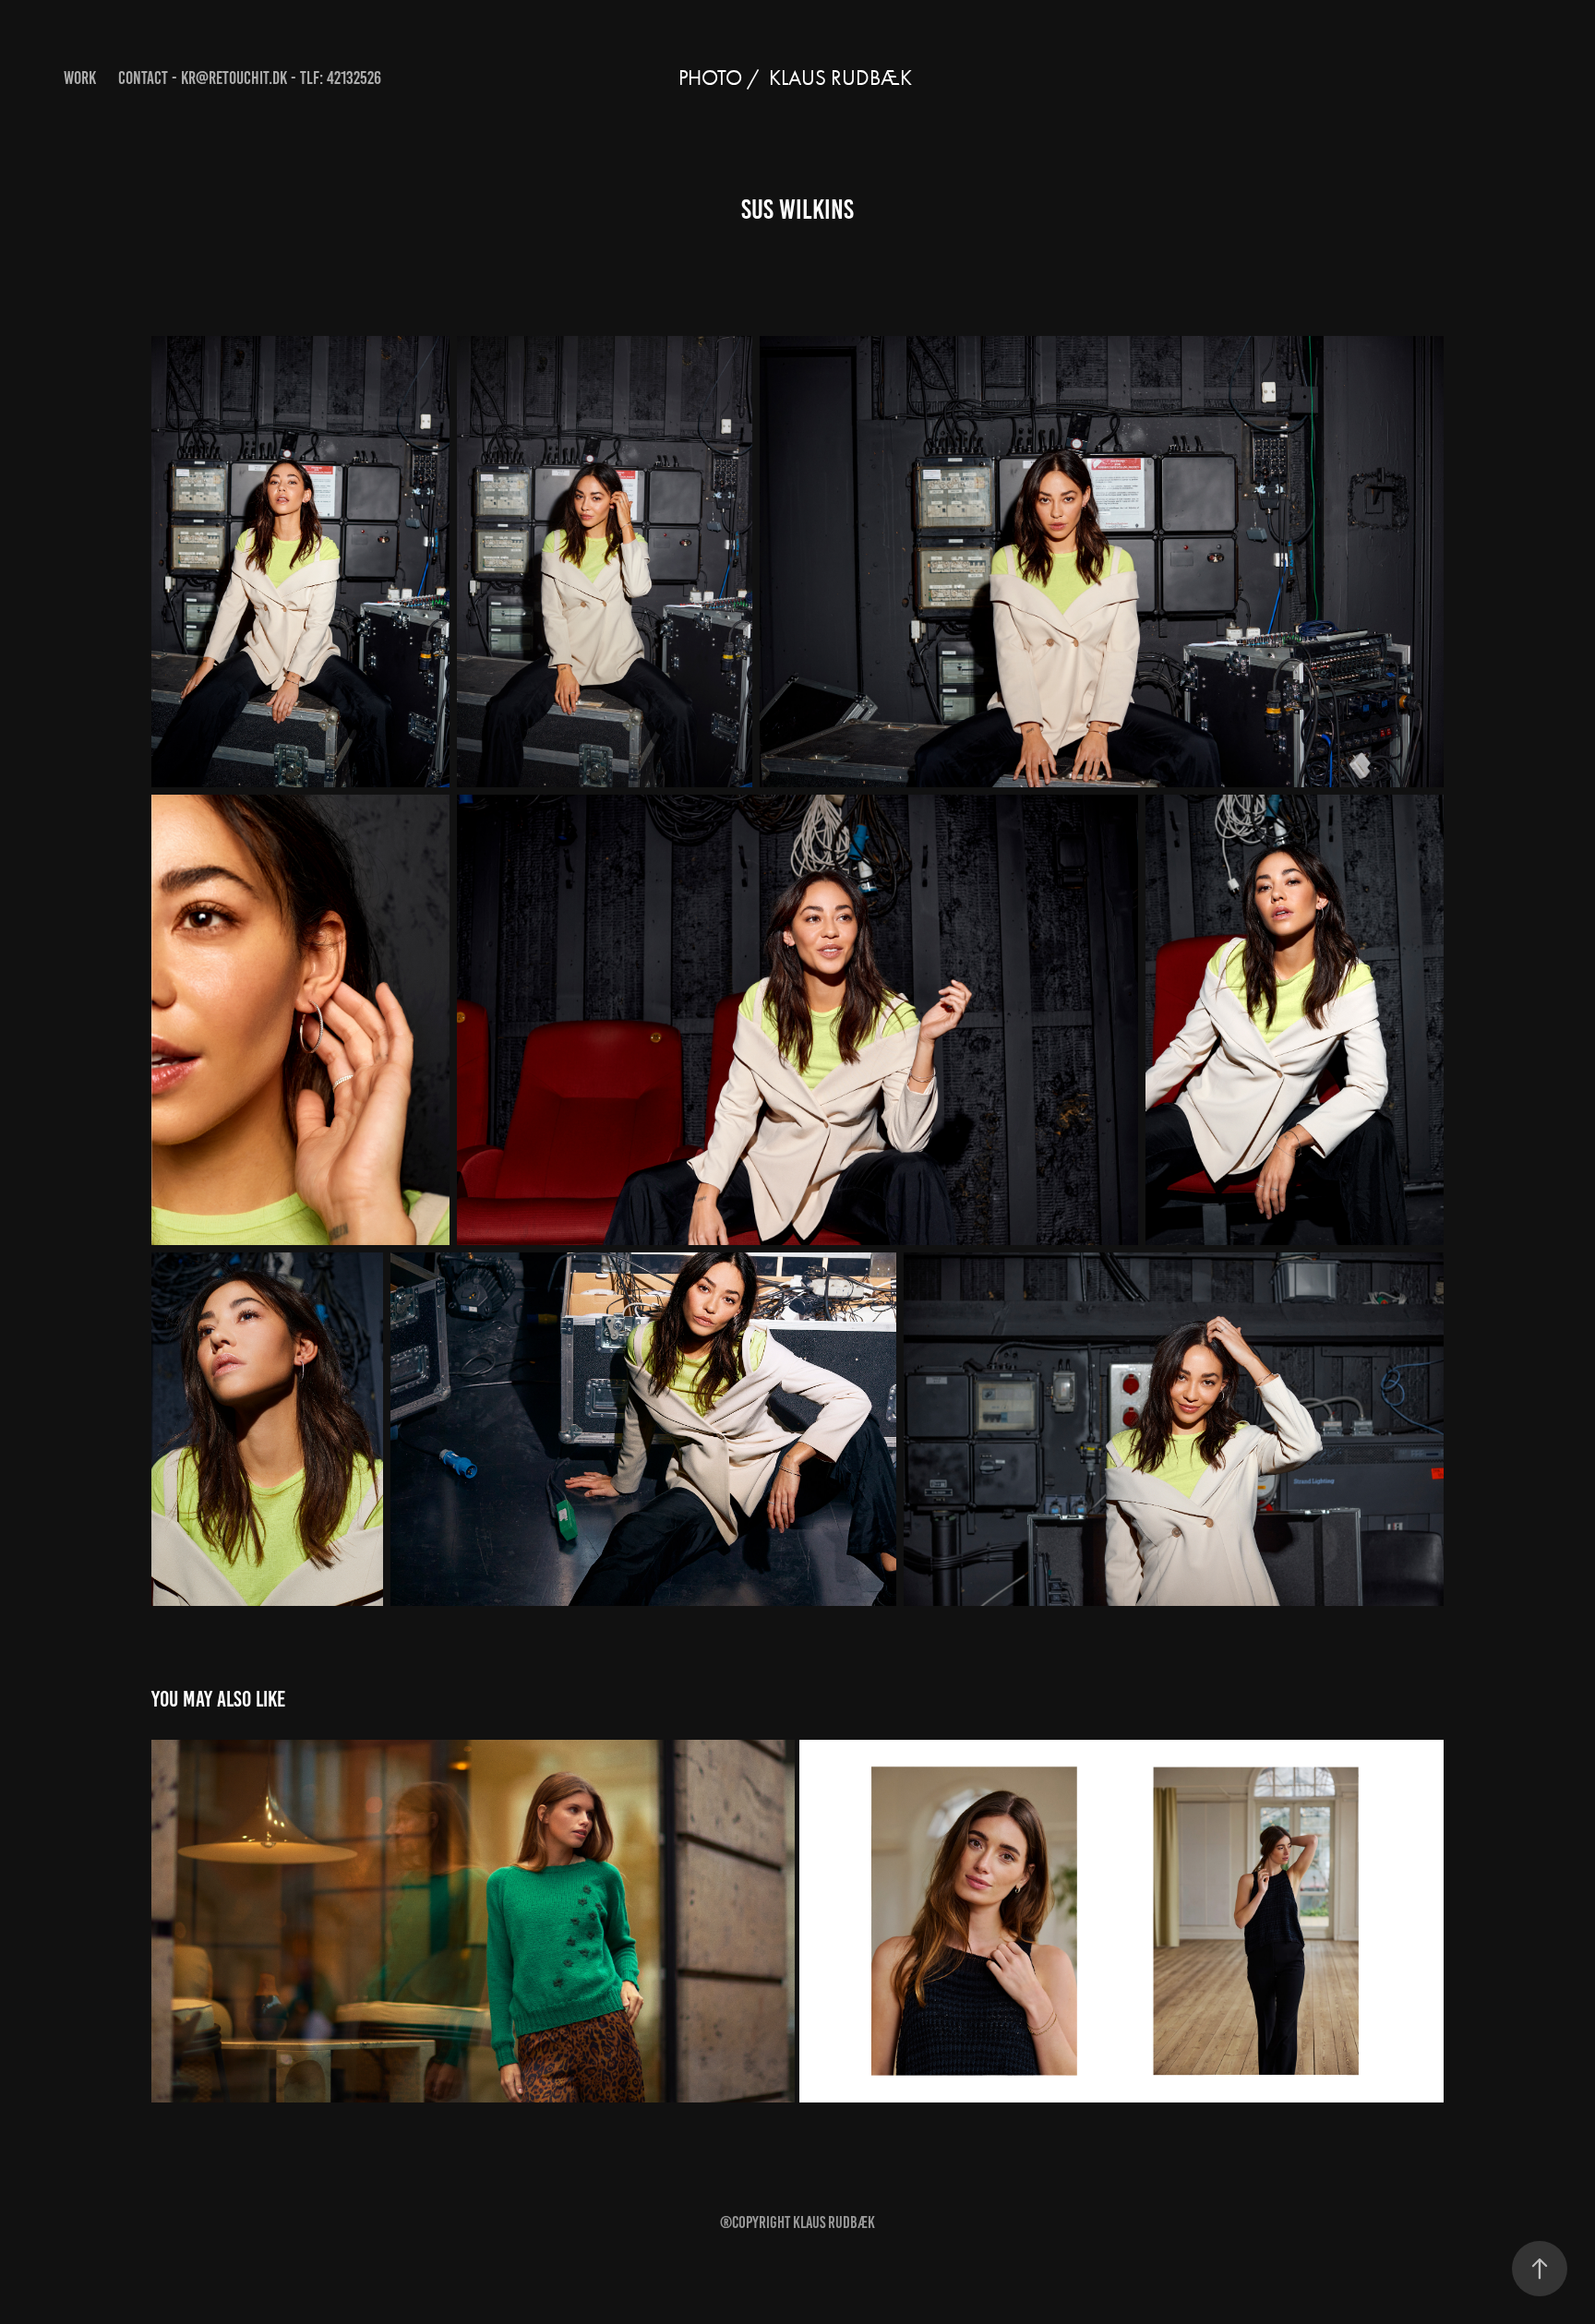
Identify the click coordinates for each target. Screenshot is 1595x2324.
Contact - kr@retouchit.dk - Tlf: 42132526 (250, 78)
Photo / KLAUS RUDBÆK (797, 78)
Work (80, 78)
